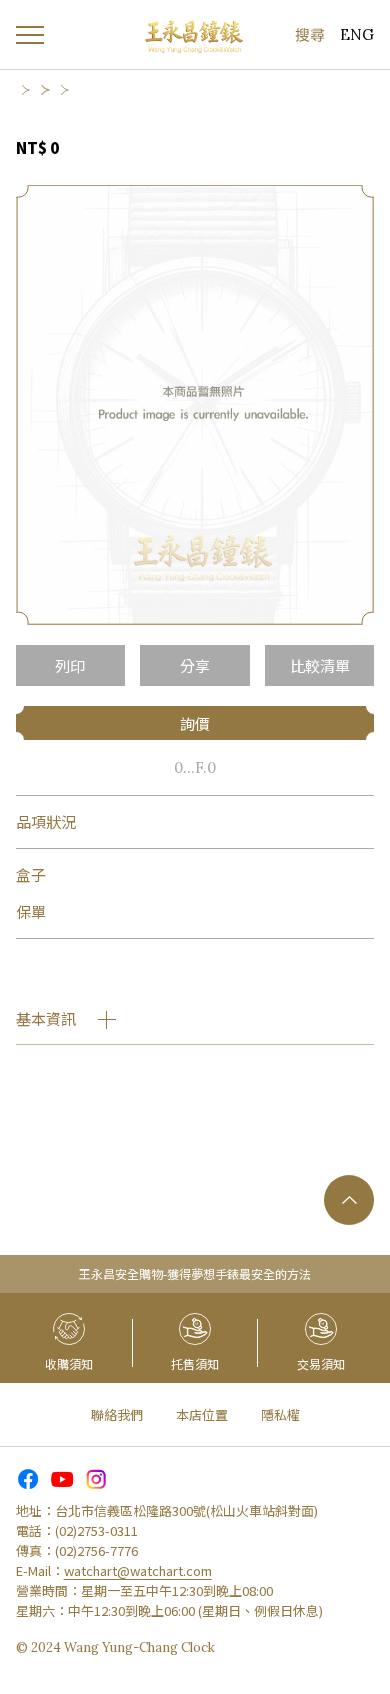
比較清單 (320, 665)
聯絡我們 (117, 1414)
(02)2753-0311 (96, 1530)
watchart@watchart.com (138, 1570)
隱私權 (280, 1414)
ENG (357, 34)
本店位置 (202, 1414)
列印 (70, 665)
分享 (195, 665)
